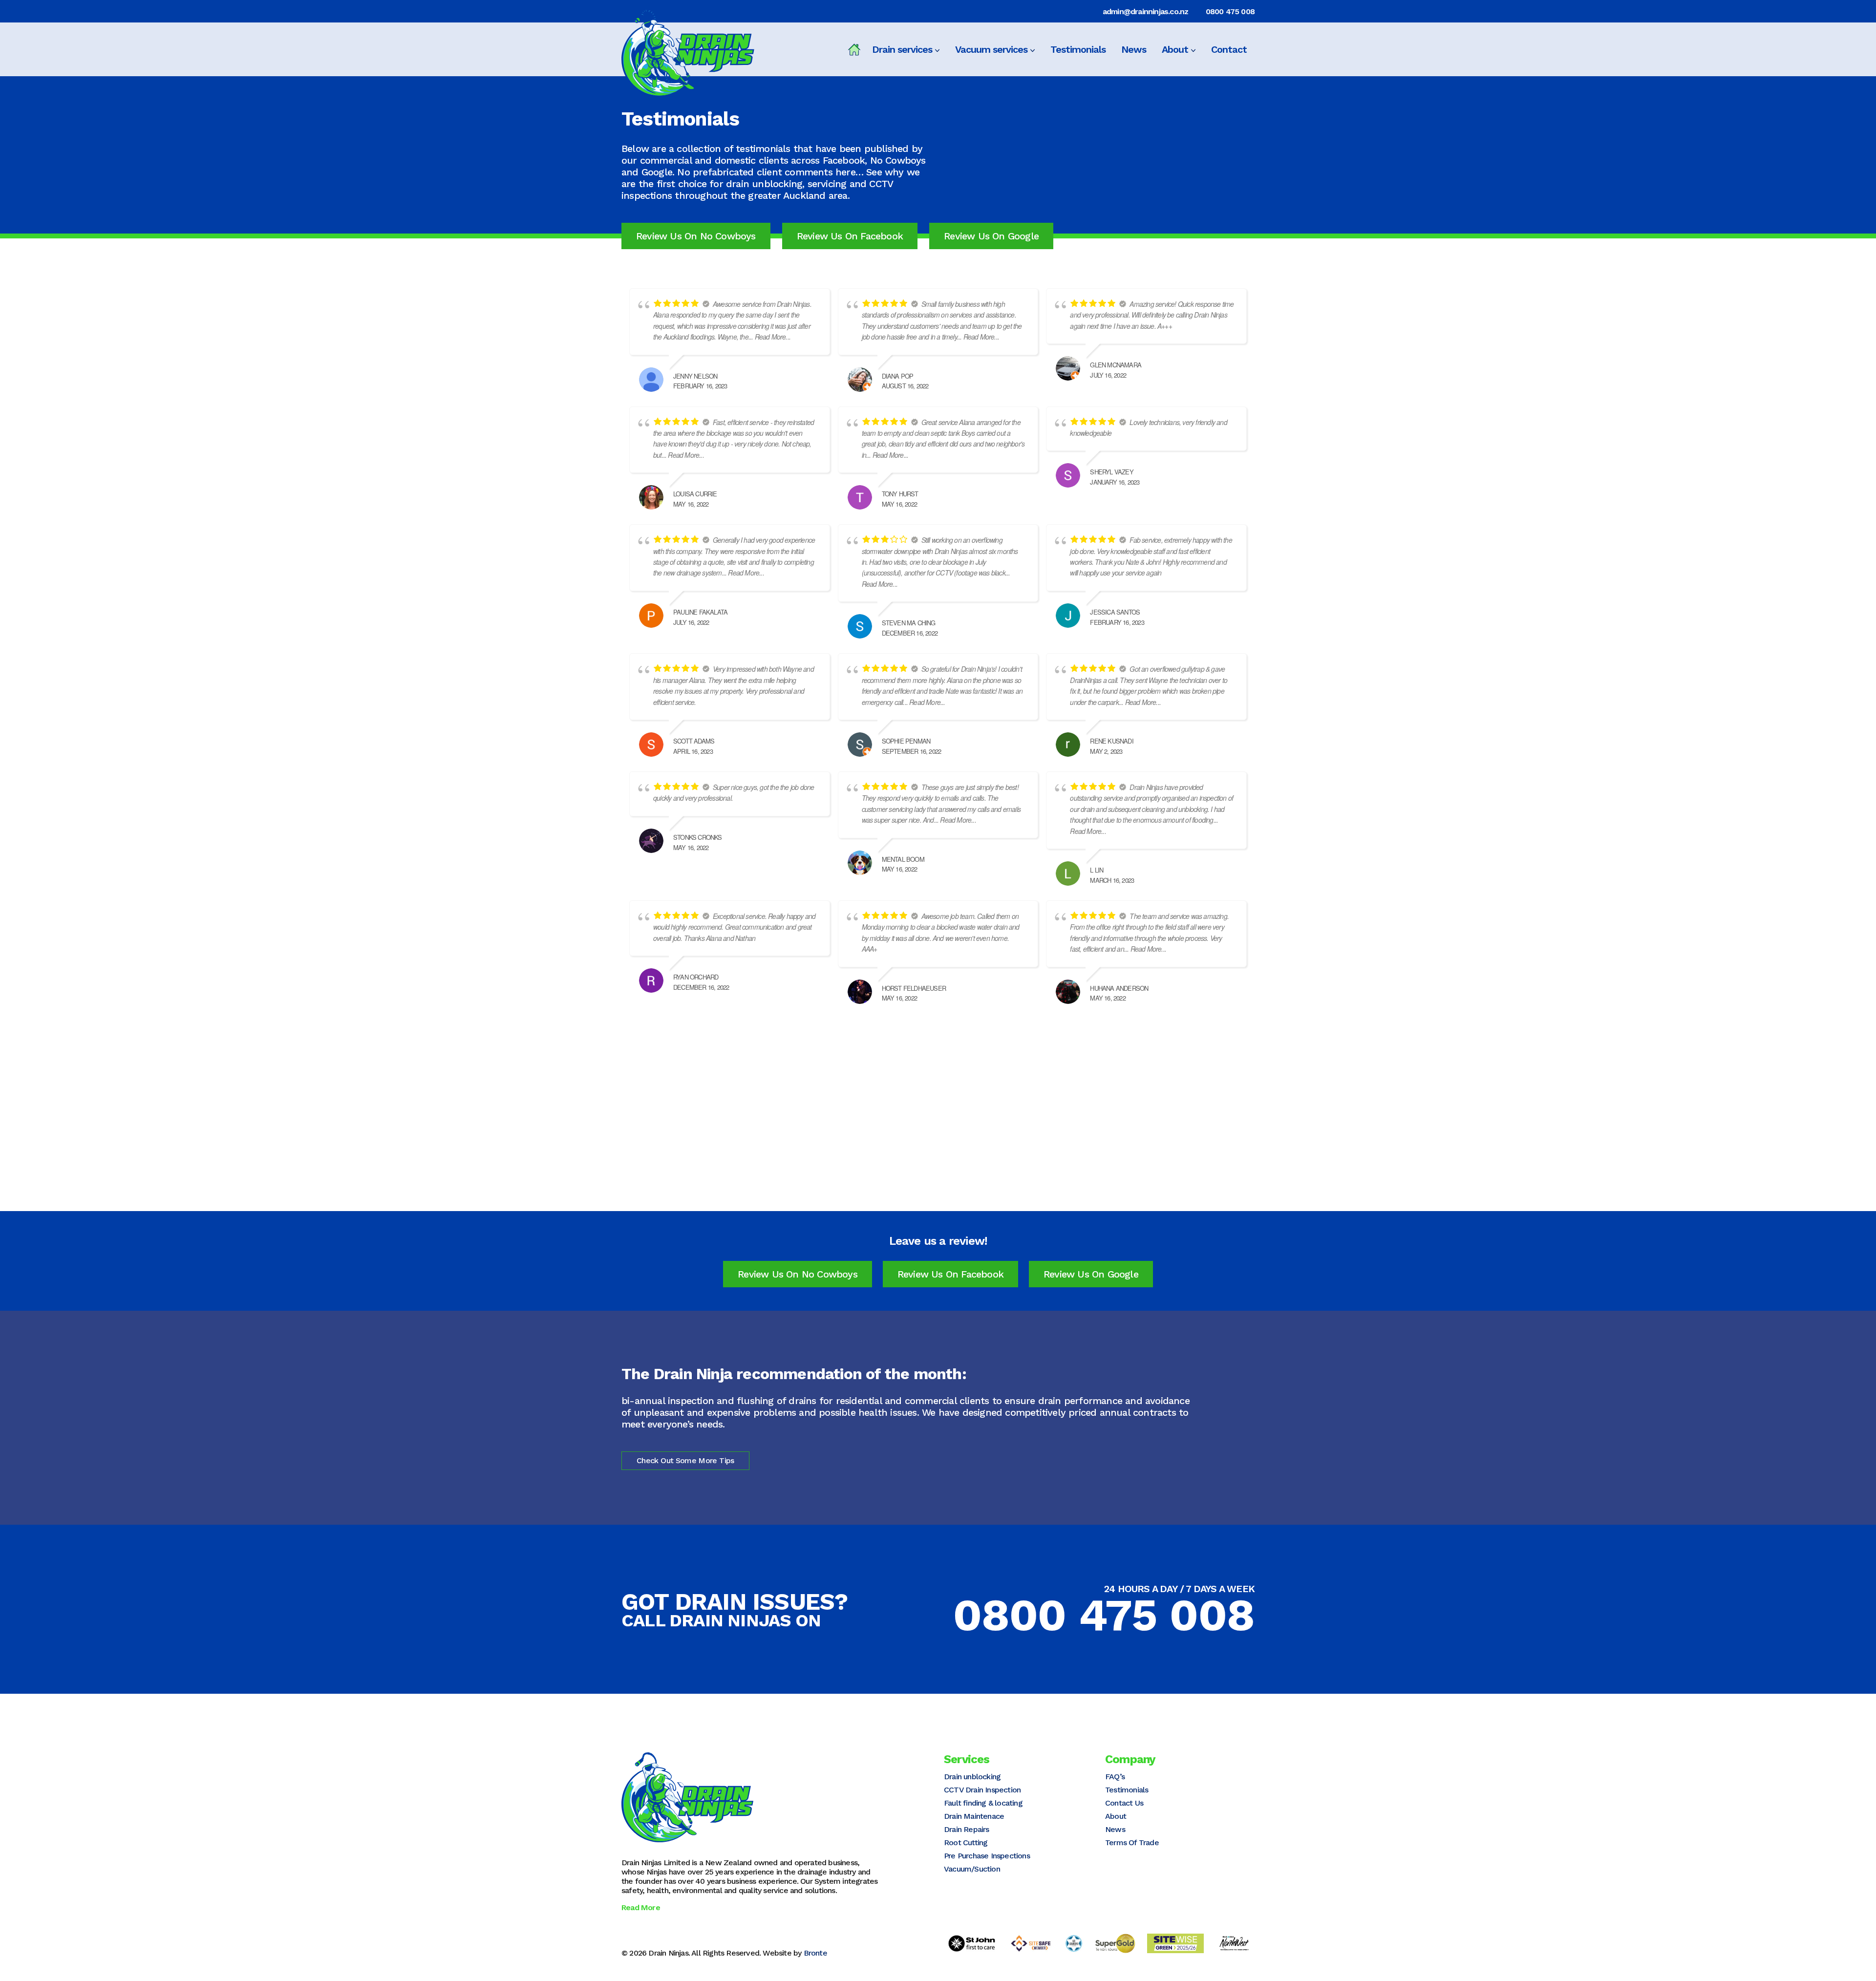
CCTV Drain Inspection (982, 1790)
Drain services (902, 49)
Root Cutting (966, 1843)
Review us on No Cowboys (696, 236)
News (1134, 49)
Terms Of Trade (1132, 1843)
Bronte (815, 1953)
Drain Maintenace (974, 1816)
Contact (1229, 49)
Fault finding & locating (983, 1803)
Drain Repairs (967, 1829)
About (1175, 49)
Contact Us (1124, 1803)
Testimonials (1078, 49)
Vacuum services (991, 49)
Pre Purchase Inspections (987, 1856)
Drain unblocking (972, 1777)
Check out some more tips (685, 1460)
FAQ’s (1115, 1777)
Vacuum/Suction (972, 1869)
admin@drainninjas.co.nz (1146, 11)
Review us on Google (991, 236)
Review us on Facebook (850, 236)
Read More (641, 1907)
